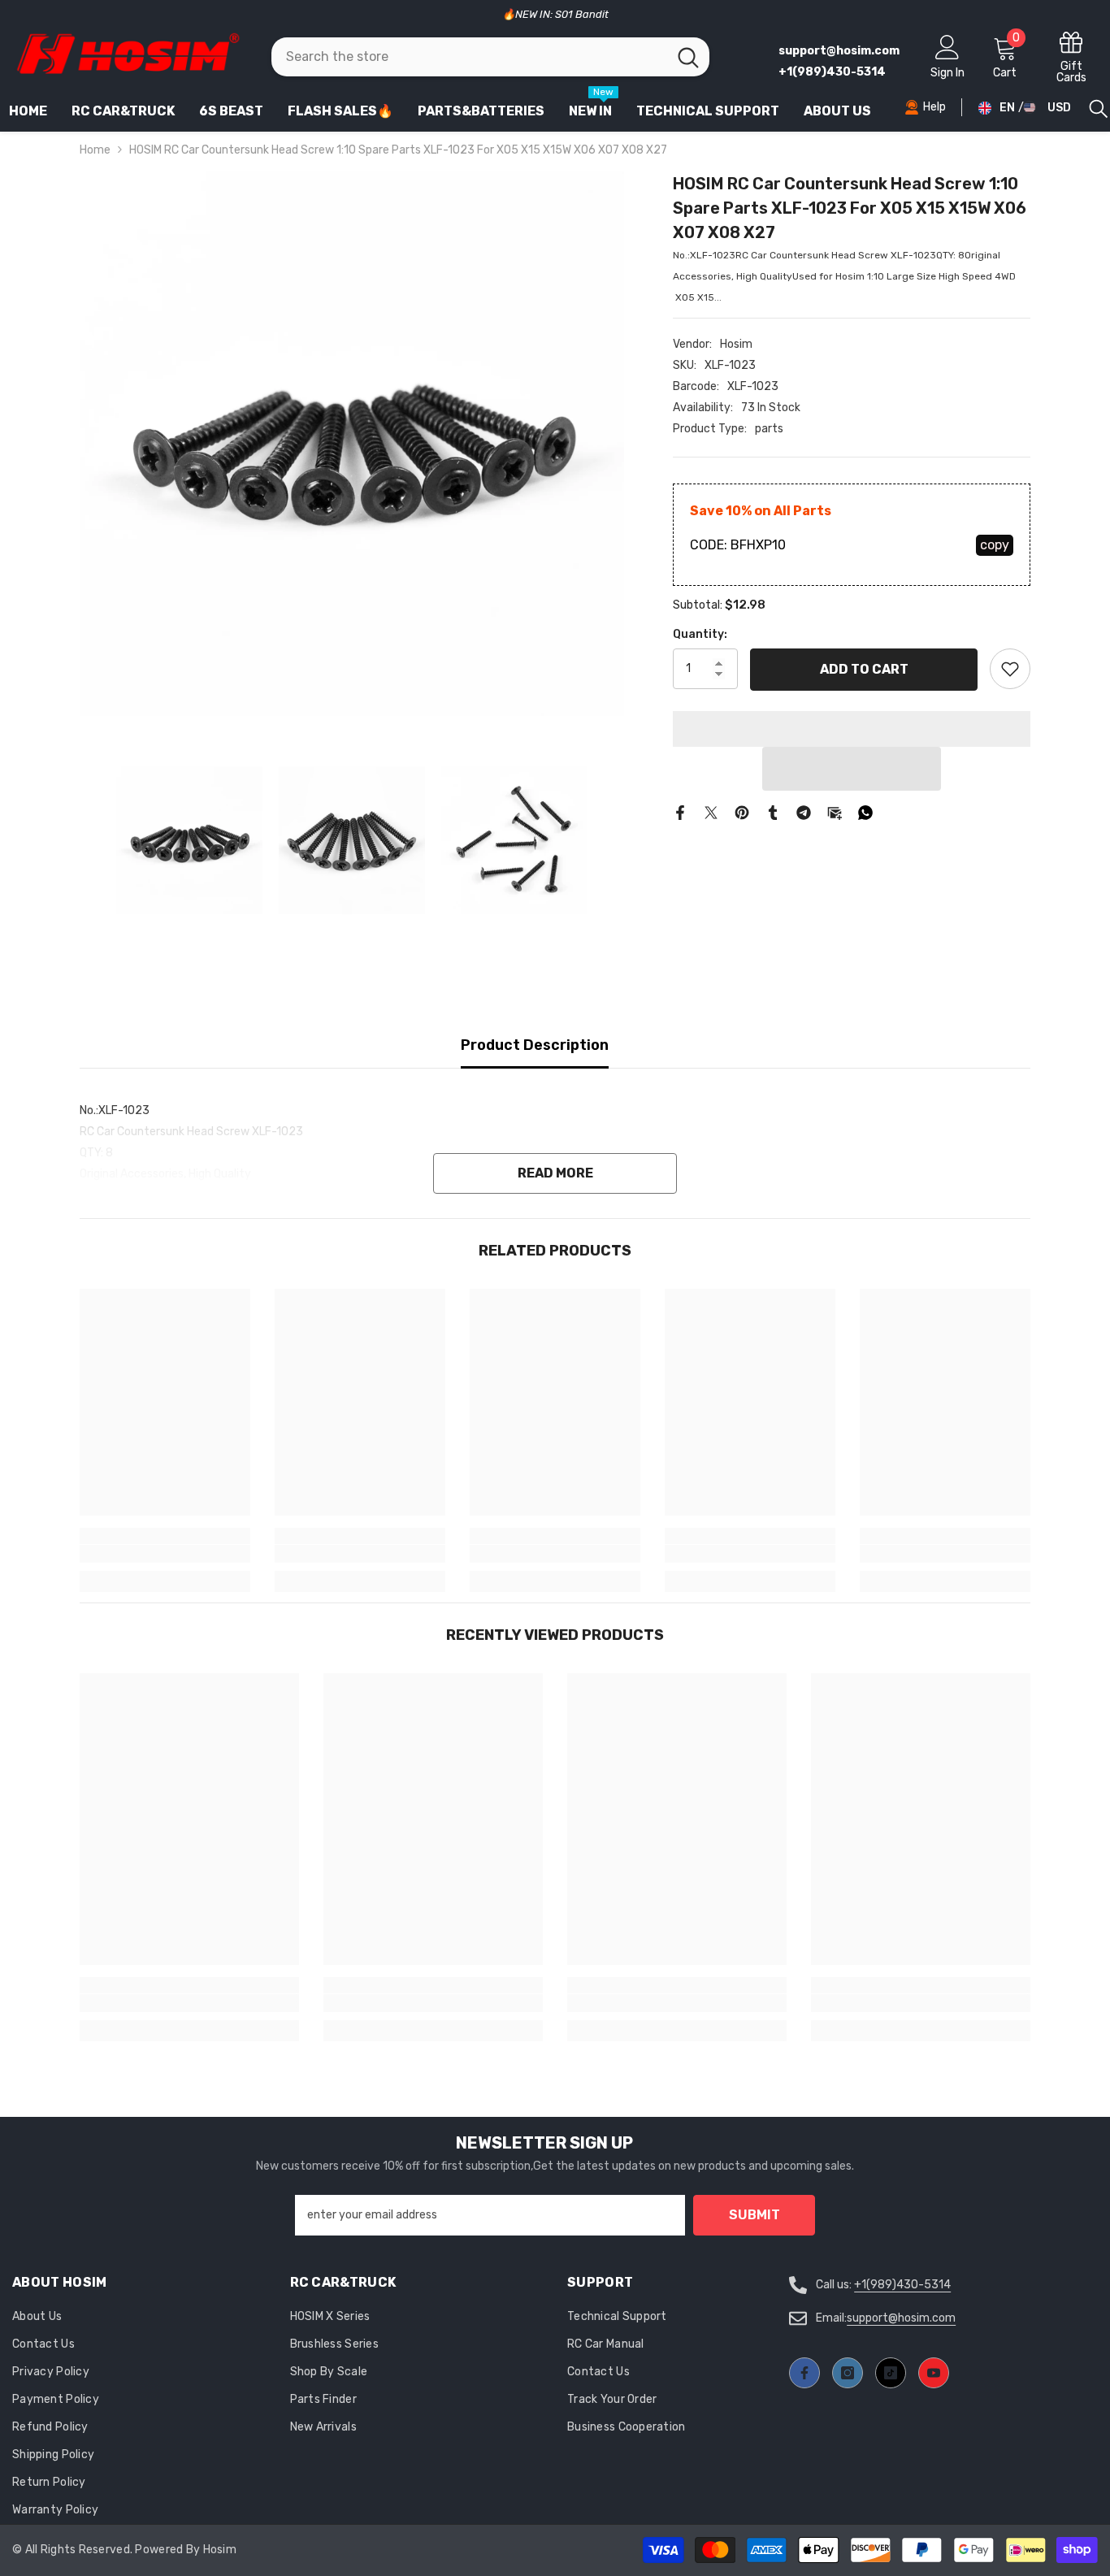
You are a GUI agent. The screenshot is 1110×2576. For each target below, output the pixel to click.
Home (95, 150)
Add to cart (864, 668)
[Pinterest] (742, 812)
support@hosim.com (901, 2318)
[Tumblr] (773, 812)
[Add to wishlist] (1010, 669)
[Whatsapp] (865, 812)
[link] (165, 1554)
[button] (852, 769)
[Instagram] (848, 2373)
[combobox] (469, 57)
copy (995, 545)
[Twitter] (711, 812)
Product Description (535, 1045)
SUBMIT (754, 2215)
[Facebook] (680, 812)
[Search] (490, 57)
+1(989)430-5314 (902, 2285)
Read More (555, 1173)
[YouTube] (934, 2373)
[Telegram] (804, 812)
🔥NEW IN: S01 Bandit (555, 14)
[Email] (835, 812)
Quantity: (700, 634)
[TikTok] (891, 2373)
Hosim (736, 344)
